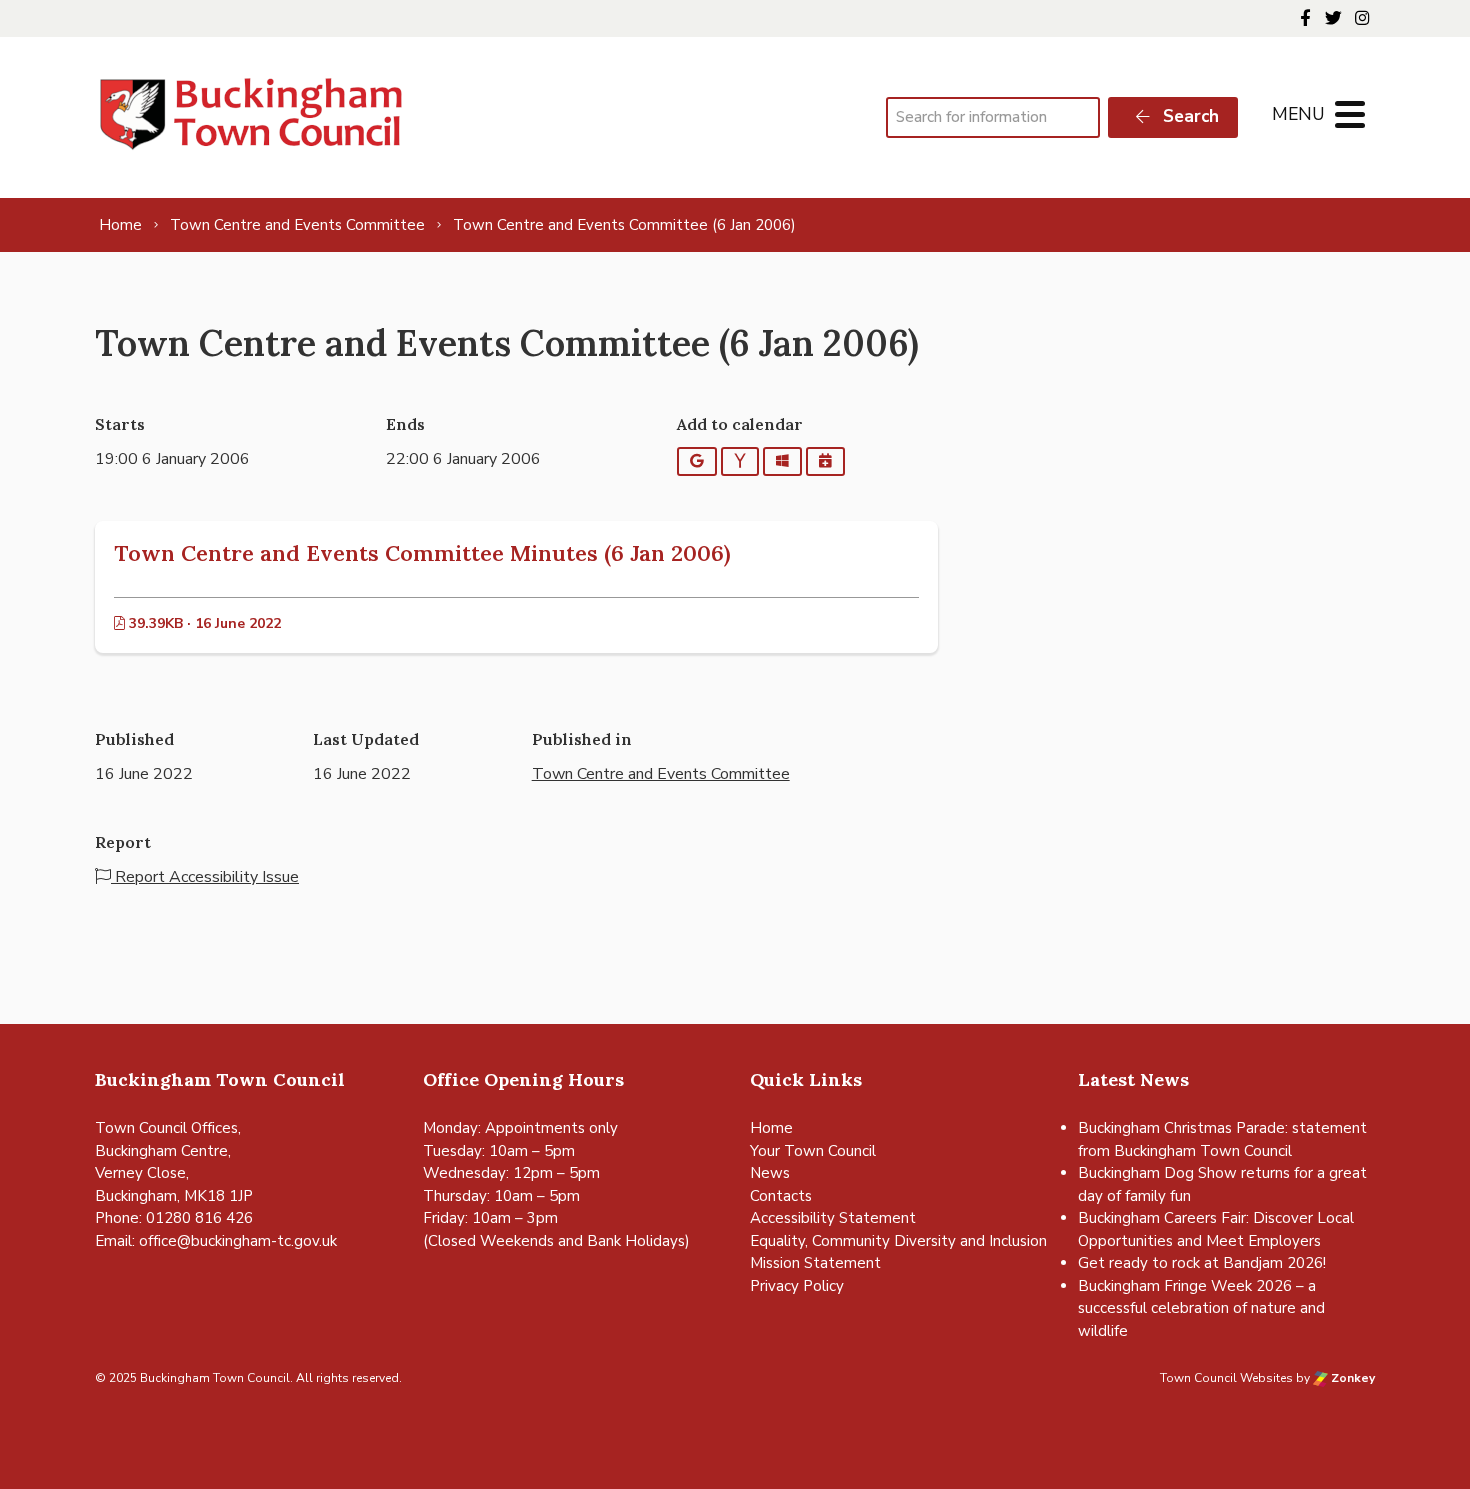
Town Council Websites (1226, 1378)
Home (771, 1128)
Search (1188, 116)
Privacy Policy (797, 1286)
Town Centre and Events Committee (661, 774)
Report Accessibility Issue (205, 877)
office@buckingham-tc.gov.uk (238, 1241)
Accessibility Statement (833, 1218)
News (770, 1173)
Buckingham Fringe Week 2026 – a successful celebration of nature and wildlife (1201, 1308)
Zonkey (1351, 1378)
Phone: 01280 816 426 (174, 1218)
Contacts (781, 1196)
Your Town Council (813, 1151)
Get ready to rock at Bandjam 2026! (1202, 1263)
